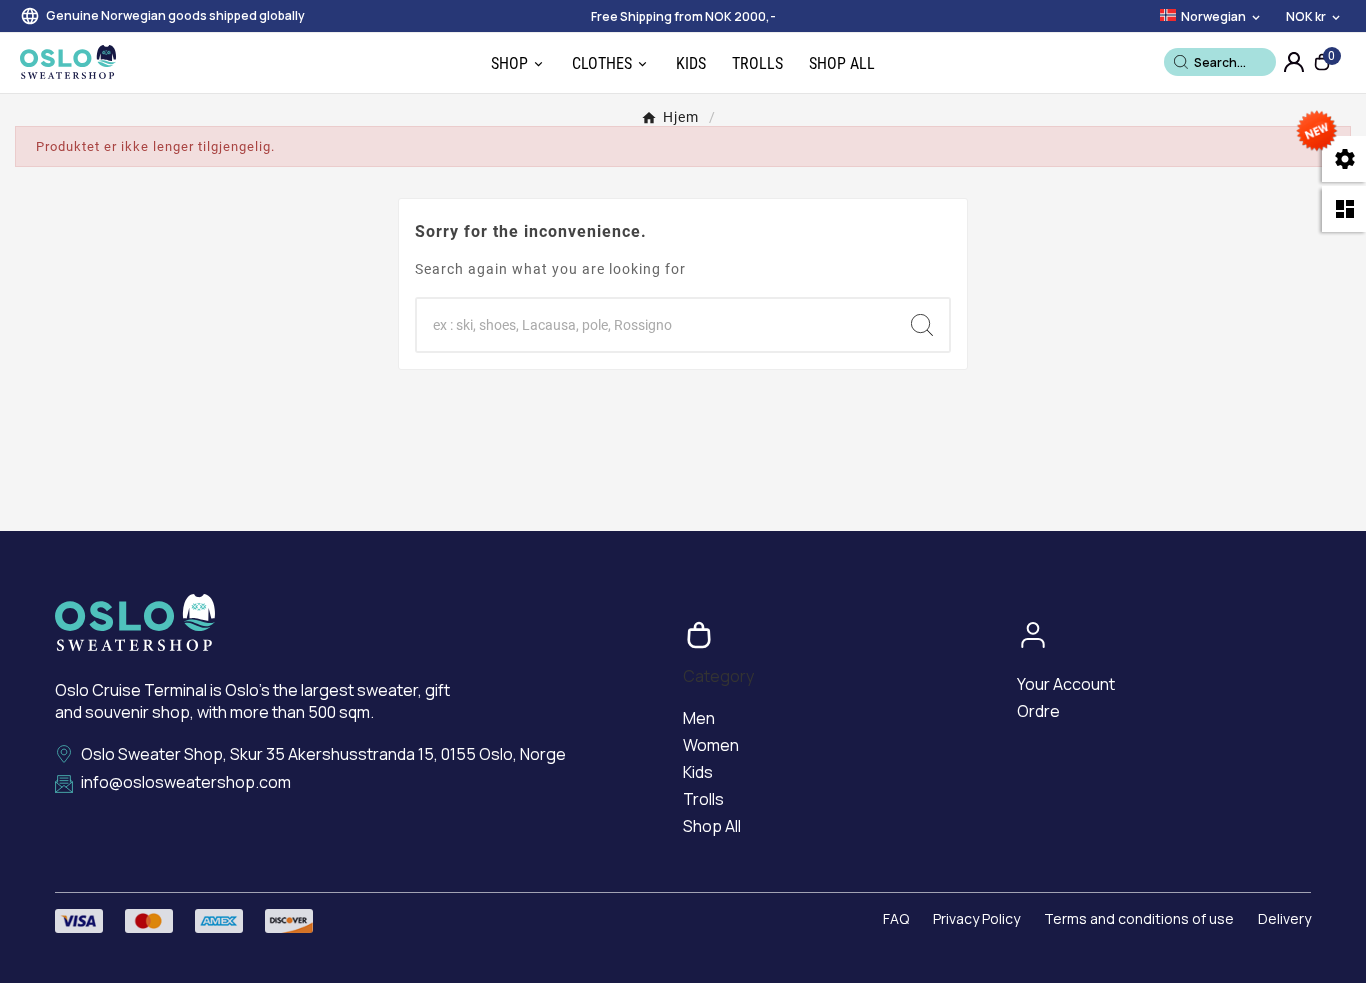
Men (699, 718)
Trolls (703, 799)
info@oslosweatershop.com (186, 782)
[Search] (1181, 62)
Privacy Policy (976, 918)
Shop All (712, 826)
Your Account (1066, 684)
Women (711, 745)
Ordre (1038, 711)
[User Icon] (1294, 62)
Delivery (1284, 918)
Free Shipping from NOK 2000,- (683, 16)
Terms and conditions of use (1139, 918)
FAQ (896, 918)
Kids (698, 772)
